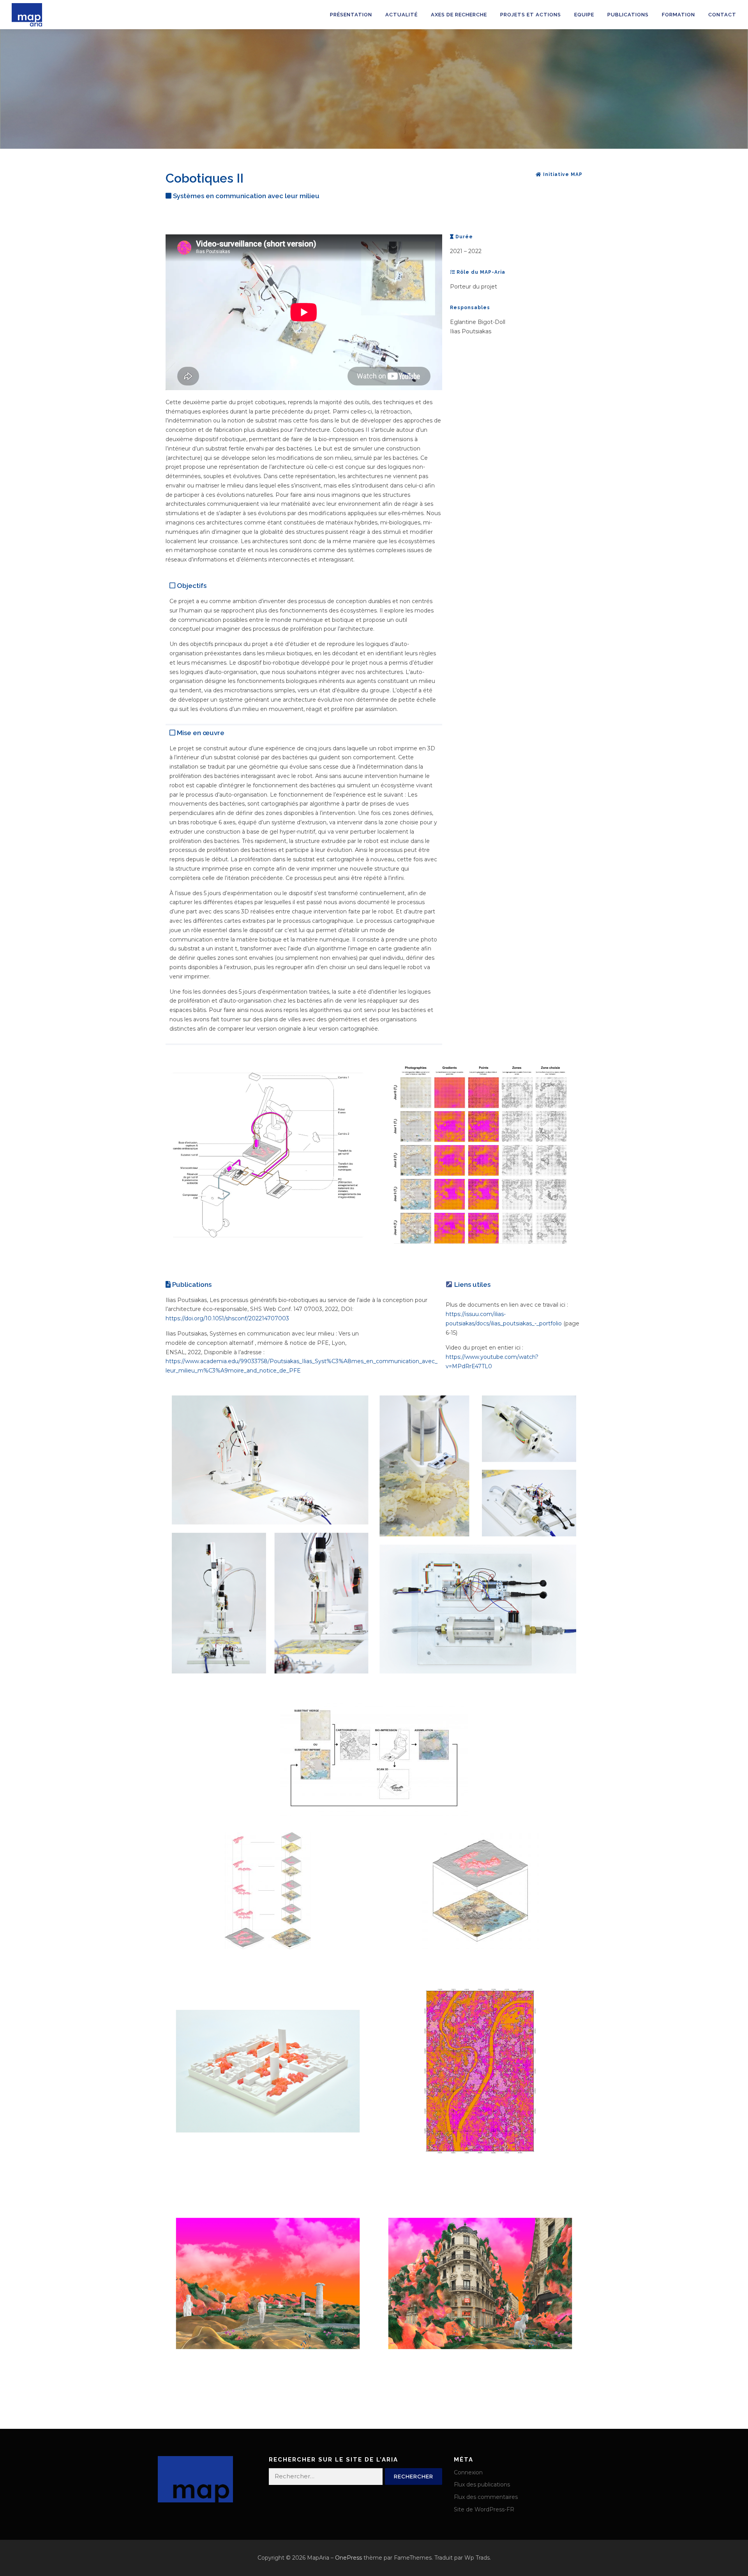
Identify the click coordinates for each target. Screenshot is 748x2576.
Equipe (584, 15)
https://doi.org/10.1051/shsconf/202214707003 (227, 1318)
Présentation (351, 15)
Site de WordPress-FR (484, 2509)
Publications (628, 15)
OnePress (348, 2558)
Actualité (401, 15)
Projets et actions (531, 15)
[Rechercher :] (326, 2477)
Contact (722, 15)
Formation (678, 15)
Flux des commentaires (486, 2497)
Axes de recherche (459, 15)
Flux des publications (482, 2485)
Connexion (468, 2472)
